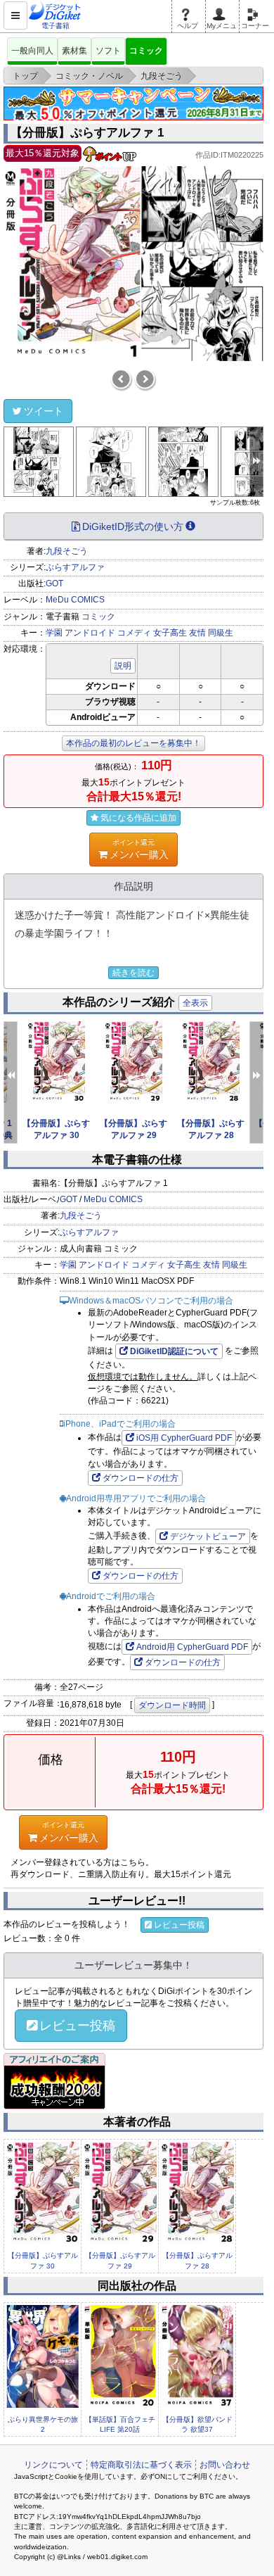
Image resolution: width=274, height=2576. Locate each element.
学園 (54, 633)
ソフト (108, 51)
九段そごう (67, 551)
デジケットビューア (208, 1536)
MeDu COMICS (75, 600)
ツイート (44, 411)
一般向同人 (32, 51)
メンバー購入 (139, 849)
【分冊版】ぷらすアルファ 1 (87, 133)
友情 (197, 633)
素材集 (74, 51)
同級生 (221, 633)
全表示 (195, 1003)
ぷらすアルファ (75, 567)
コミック (146, 51)
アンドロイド (90, 633)
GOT (54, 583)
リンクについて (53, 2465)
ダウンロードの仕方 (141, 1478)
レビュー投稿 (179, 1925)
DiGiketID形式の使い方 (133, 526)
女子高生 (170, 633)
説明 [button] (123, 666)
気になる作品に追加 (138, 818)
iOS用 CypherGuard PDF (184, 1438)
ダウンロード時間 (172, 1705)
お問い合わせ (225, 2465)
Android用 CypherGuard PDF (192, 1647)
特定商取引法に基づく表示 (141, 2465)
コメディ (134, 633)
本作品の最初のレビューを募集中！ (133, 743)
